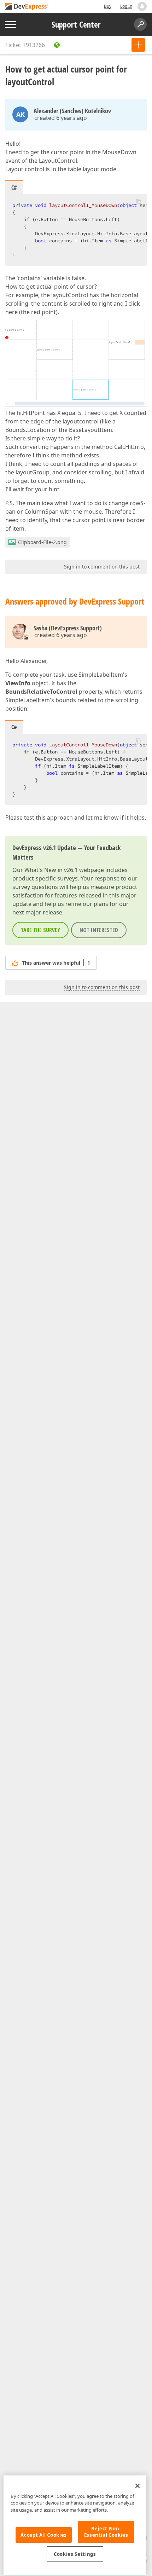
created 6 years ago (61, 118)
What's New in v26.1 (51, 870)
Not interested (99, 930)
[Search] (140, 24)
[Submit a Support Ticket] (138, 45)
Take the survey (40, 930)
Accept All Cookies (44, 2535)
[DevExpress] (27, 7)
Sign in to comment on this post (102, 567)
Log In (126, 6)
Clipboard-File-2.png (42, 542)
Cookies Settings (75, 2554)
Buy (108, 6)
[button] (139, 201)
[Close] (138, 2486)
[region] (75, 2526)
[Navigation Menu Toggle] (11, 25)
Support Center (76, 24)
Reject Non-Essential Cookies (106, 2532)
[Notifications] (142, 6)
